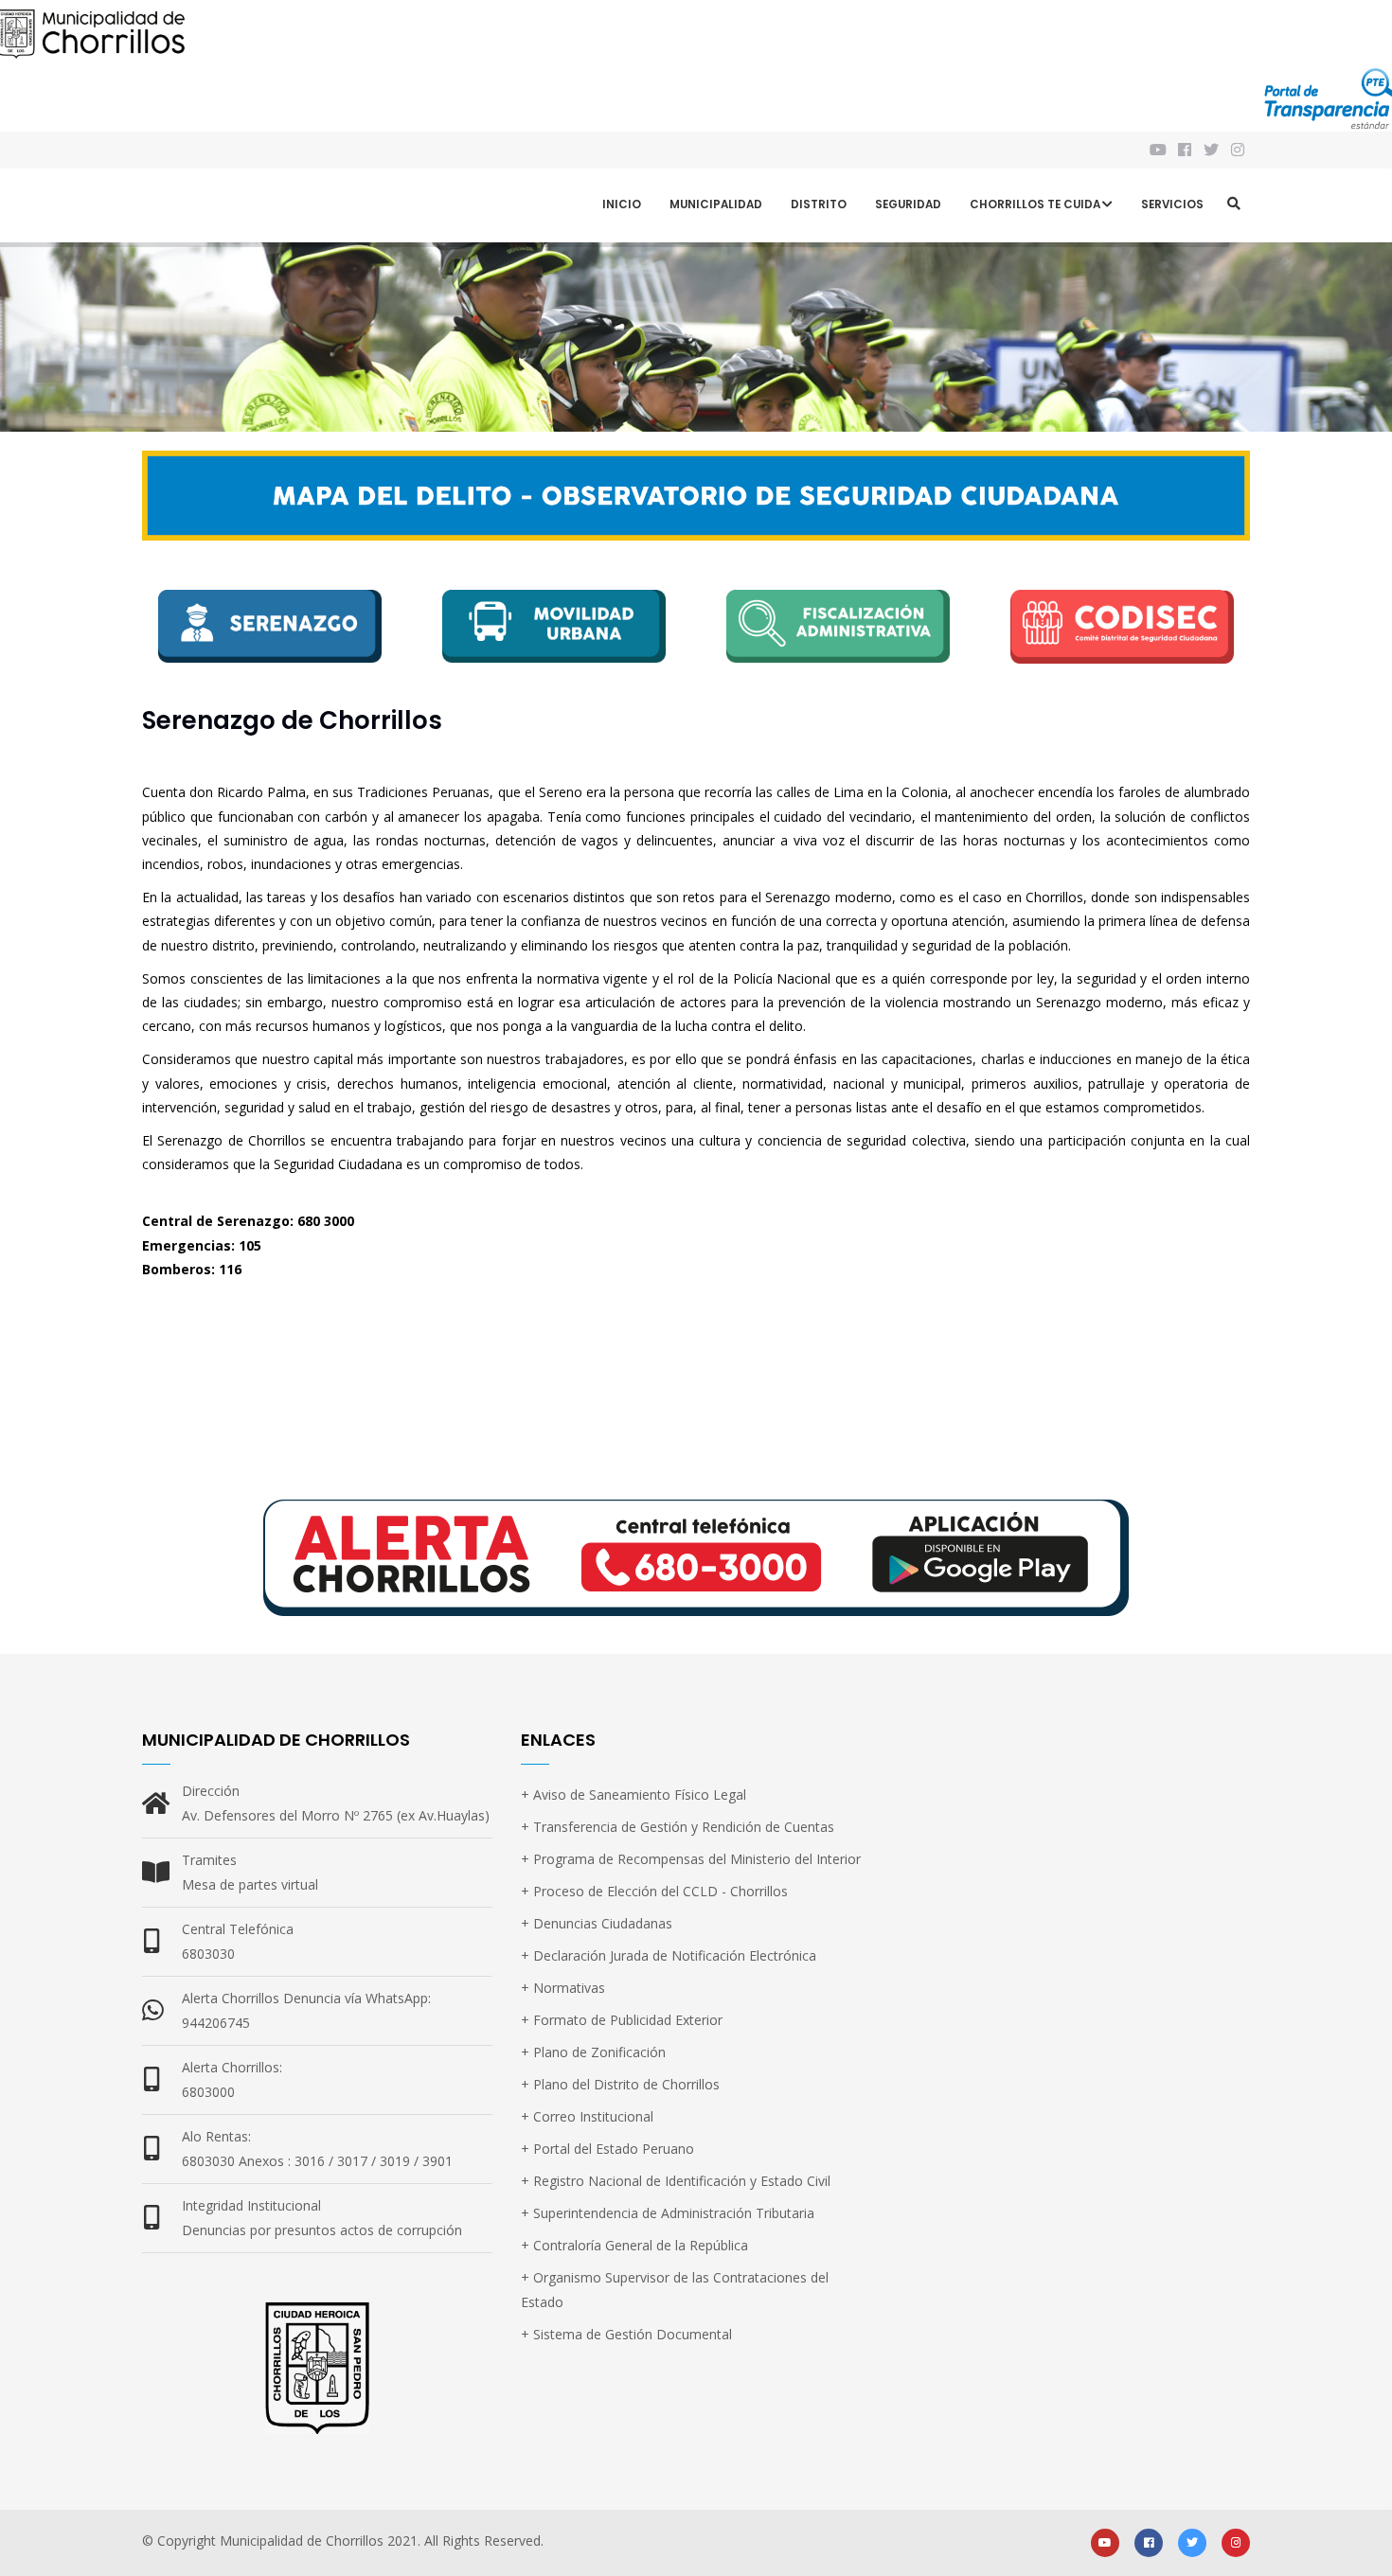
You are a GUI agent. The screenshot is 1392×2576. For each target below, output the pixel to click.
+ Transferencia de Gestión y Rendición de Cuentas (678, 1827)
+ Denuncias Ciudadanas (597, 1923)
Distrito (819, 204)
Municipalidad (716, 204)
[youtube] (1105, 2541)
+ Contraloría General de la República (634, 2245)
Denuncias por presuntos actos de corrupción (322, 2230)
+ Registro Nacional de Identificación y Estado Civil (676, 2181)
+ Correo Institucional (587, 2116)
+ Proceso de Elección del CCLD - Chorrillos (654, 1891)
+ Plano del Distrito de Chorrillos (620, 2084)
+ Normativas (563, 1988)
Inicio (622, 204)
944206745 (216, 2023)
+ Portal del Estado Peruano (607, 2149)
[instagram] (1239, 150)
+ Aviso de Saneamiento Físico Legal (634, 1794)
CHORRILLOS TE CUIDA (1035, 204)
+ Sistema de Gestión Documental (626, 2334)
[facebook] (1149, 2541)
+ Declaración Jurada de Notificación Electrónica (669, 1955)
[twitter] (1192, 2541)
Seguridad (908, 204)
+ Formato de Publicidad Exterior (622, 2020)
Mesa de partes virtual (250, 1884)
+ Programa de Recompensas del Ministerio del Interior (691, 1859)
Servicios (1172, 204)
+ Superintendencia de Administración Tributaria (668, 2213)
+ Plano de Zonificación (593, 2052)
